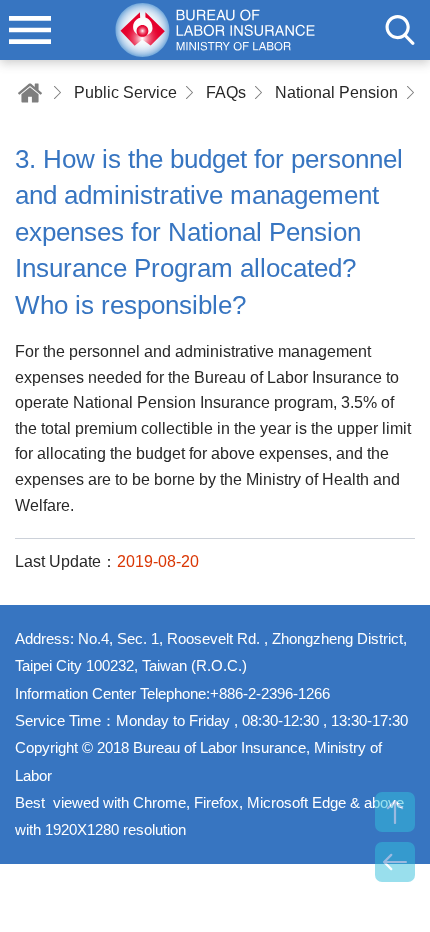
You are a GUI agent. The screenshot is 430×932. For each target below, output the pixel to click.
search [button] (400, 30)
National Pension (336, 92)
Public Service (125, 92)
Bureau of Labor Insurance (215, 30)
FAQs (226, 92)
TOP (395, 812)
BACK (395, 862)
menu (30, 30)
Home (30, 92)
